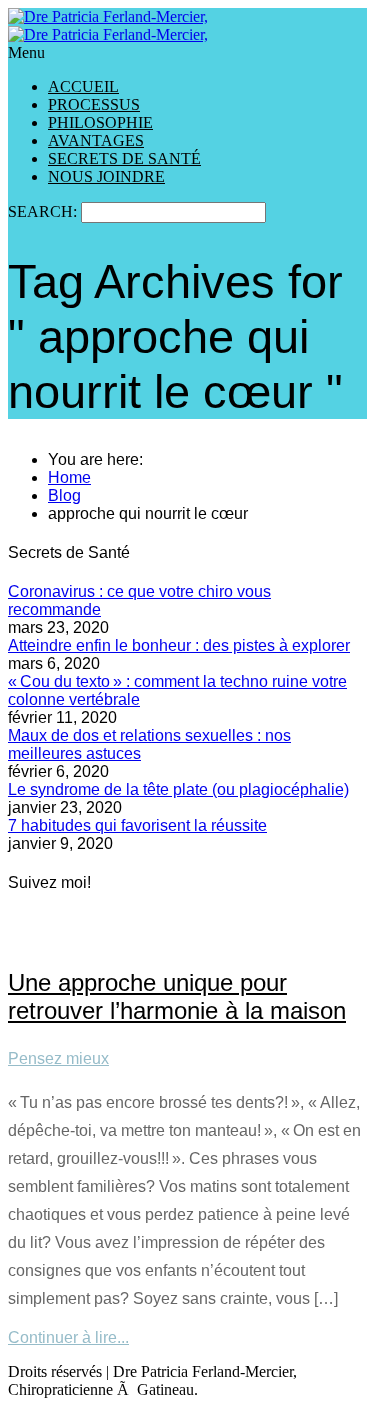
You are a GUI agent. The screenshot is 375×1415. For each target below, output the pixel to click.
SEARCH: (44, 211)
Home (69, 477)
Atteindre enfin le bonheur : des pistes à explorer (179, 645)
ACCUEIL (83, 86)
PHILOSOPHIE (100, 122)
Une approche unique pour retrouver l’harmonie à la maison (177, 996)
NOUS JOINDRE (106, 176)
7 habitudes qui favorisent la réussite (137, 825)
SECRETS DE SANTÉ (124, 158)
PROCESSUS (94, 104)
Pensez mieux (58, 1058)
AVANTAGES (96, 140)
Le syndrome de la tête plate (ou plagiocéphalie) (178, 789)
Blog (64, 495)
